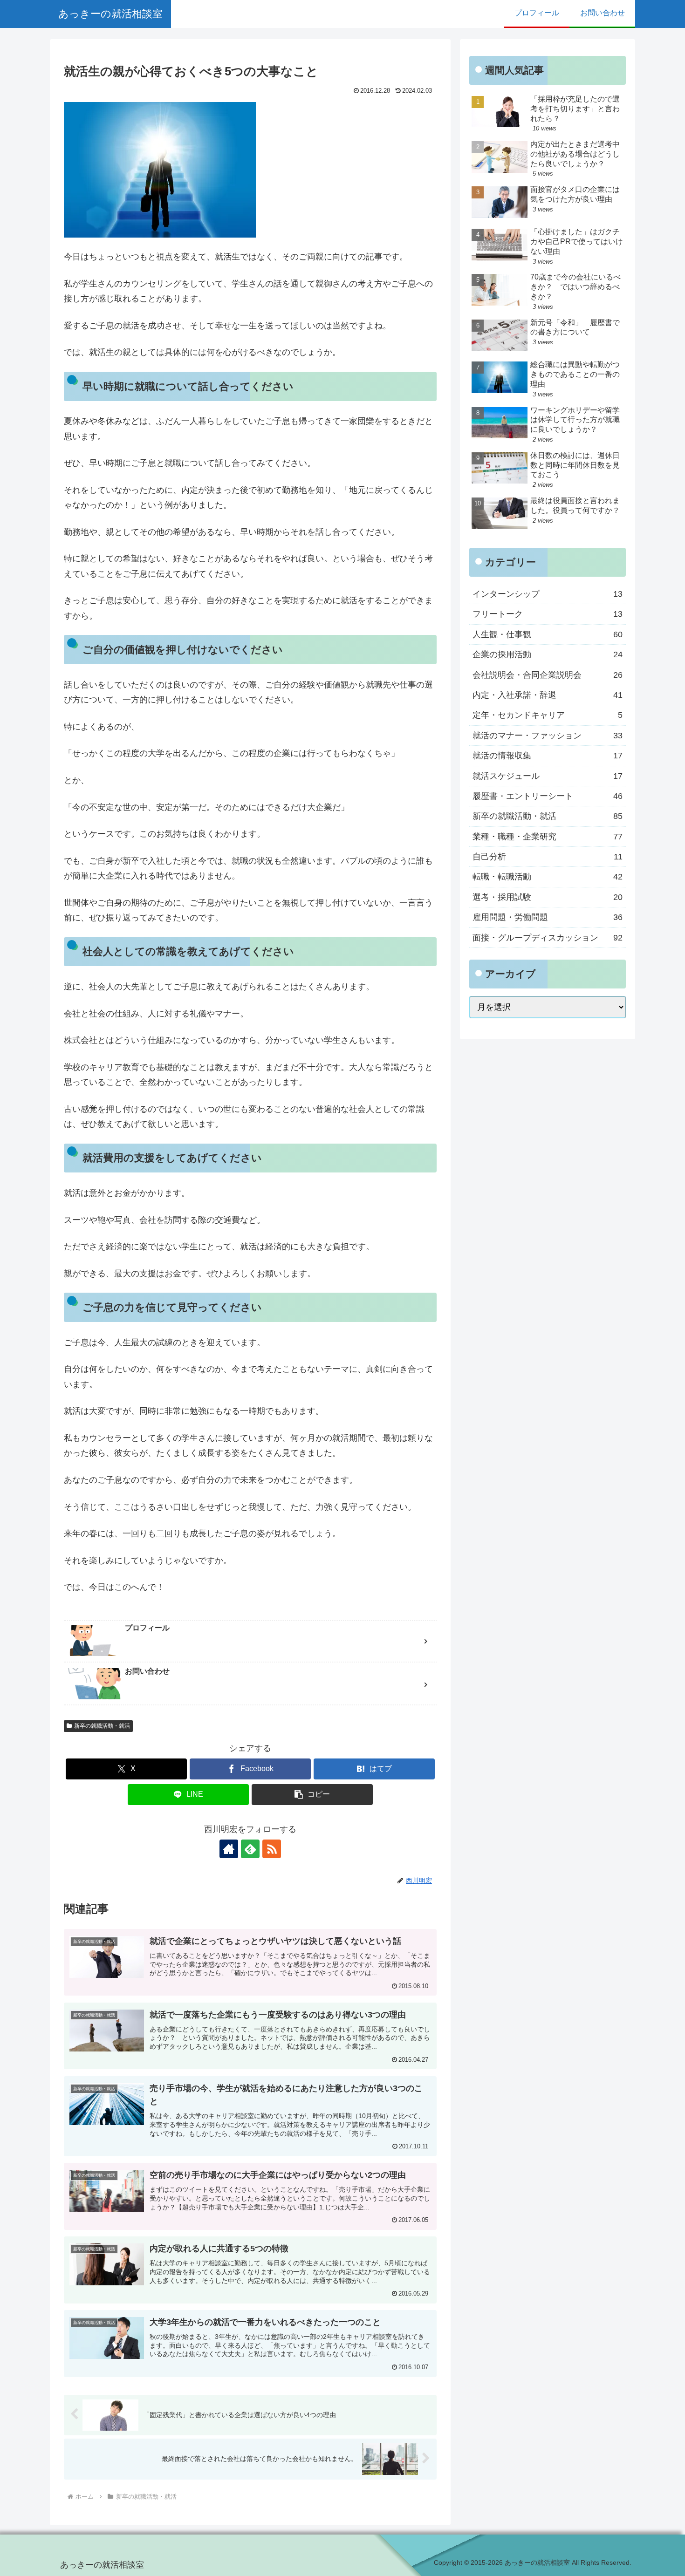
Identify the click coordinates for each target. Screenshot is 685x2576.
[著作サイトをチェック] (229, 1849)
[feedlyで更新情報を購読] (250, 1849)
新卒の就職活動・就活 (102, 1726)
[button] (312, 1795)
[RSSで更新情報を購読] (272, 1849)
